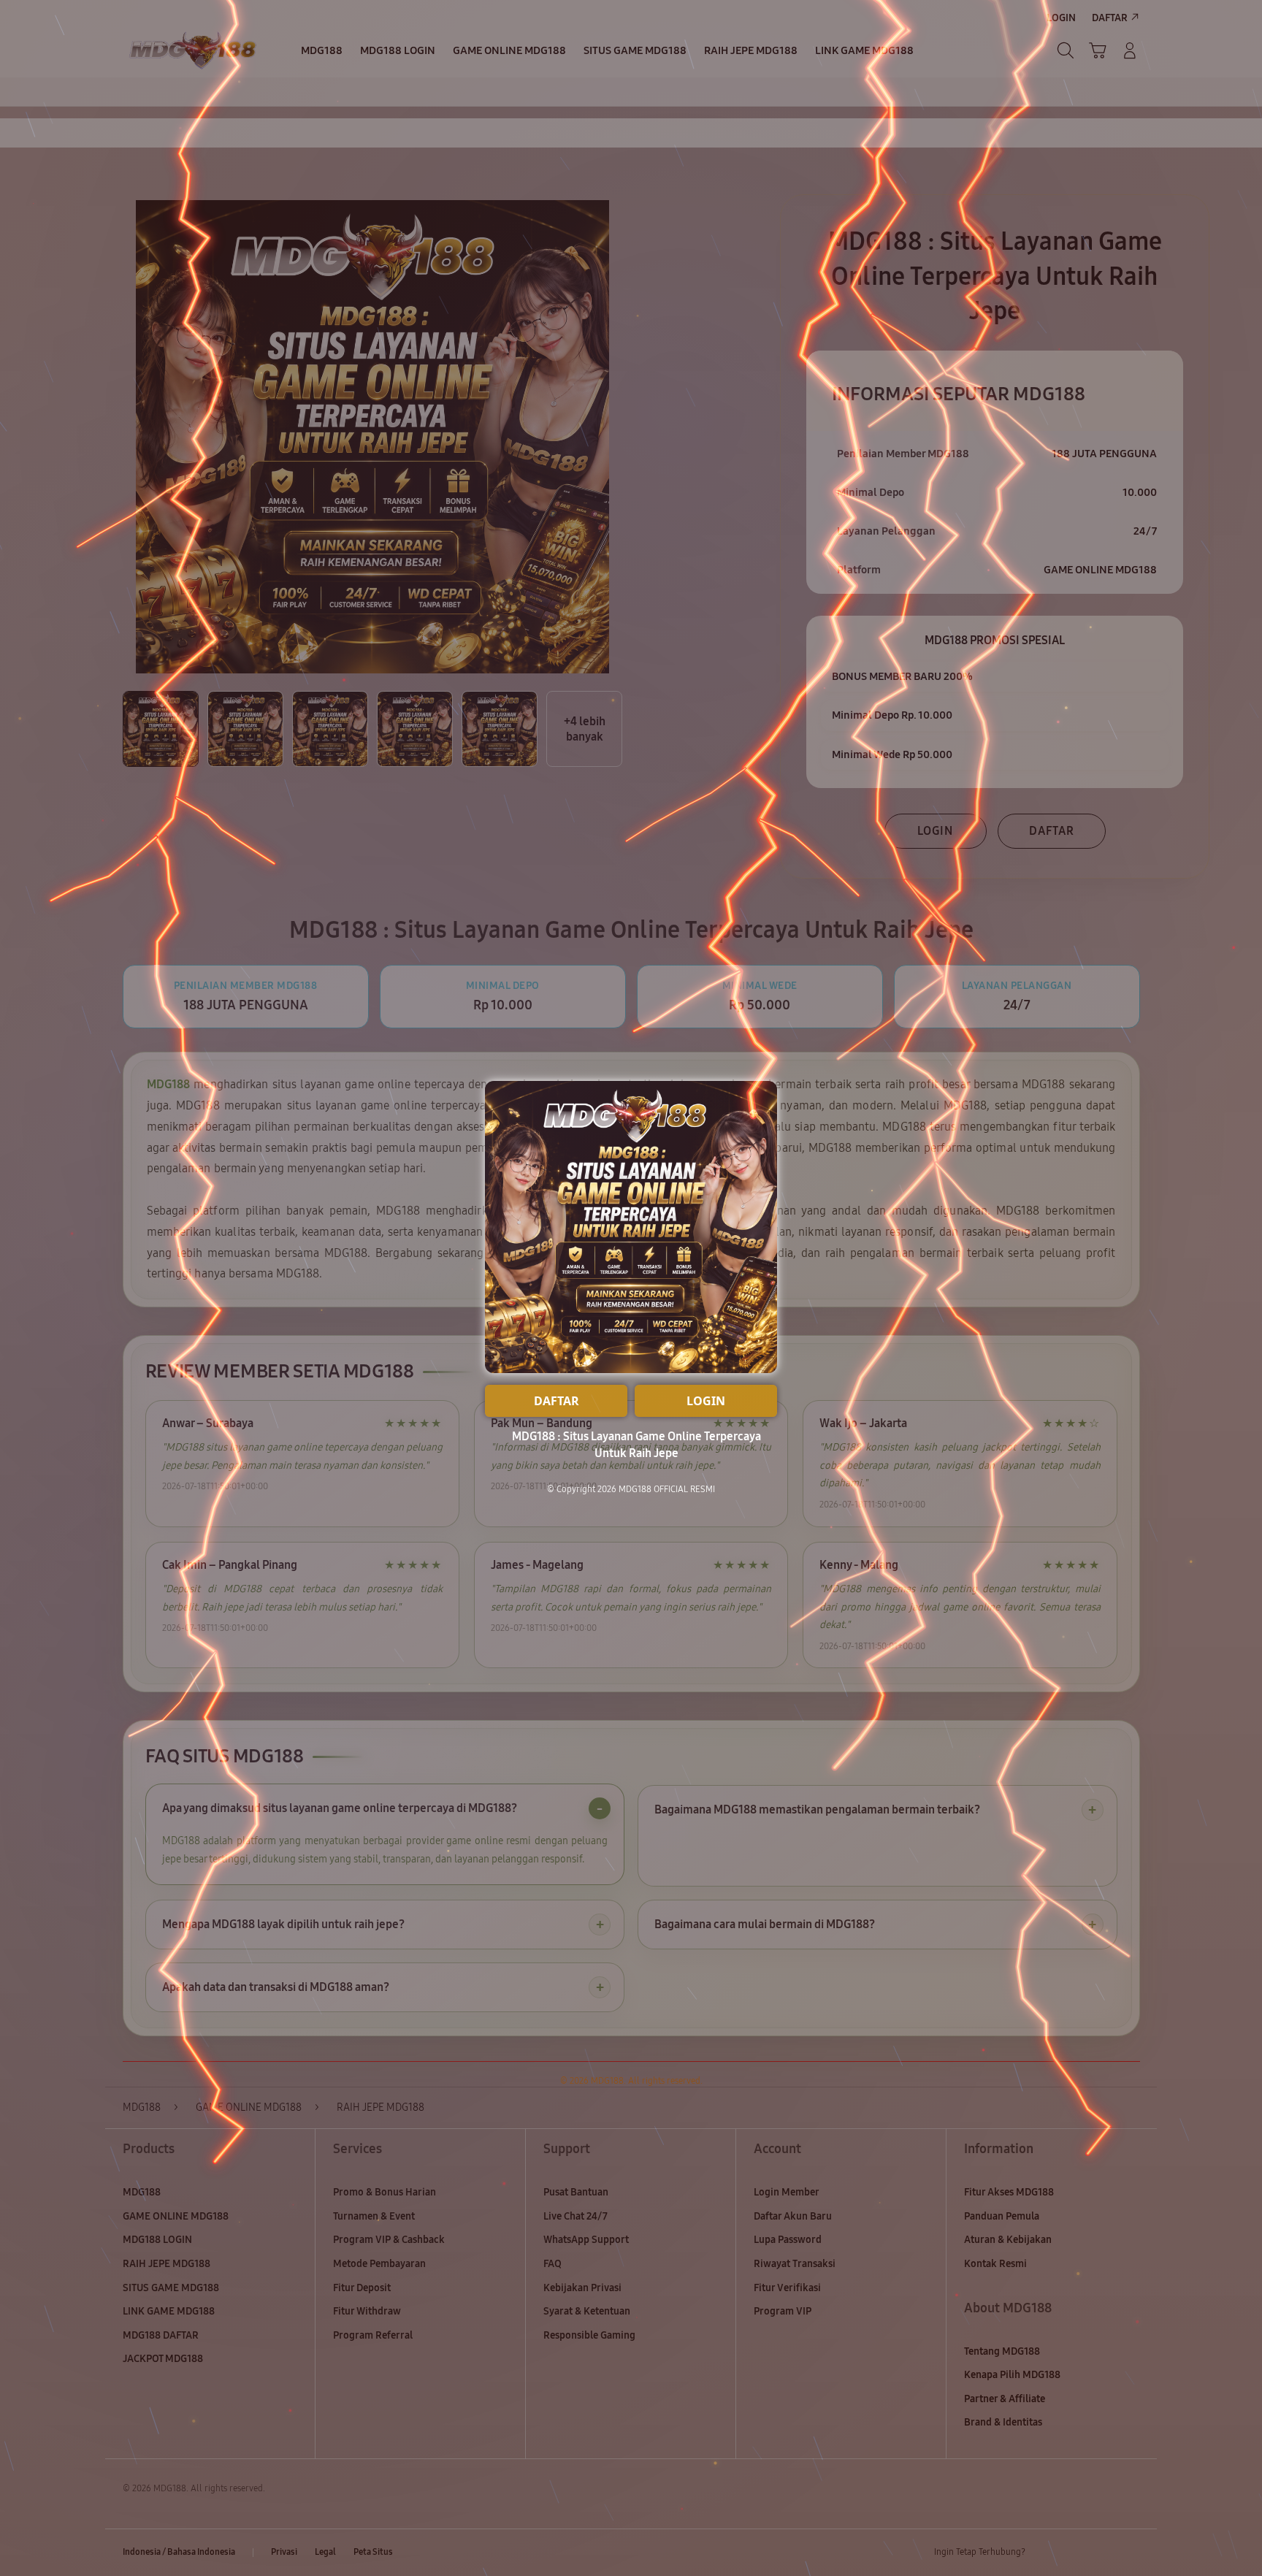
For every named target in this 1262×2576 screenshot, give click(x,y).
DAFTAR (557, 1401)
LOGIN (706, 1401)
